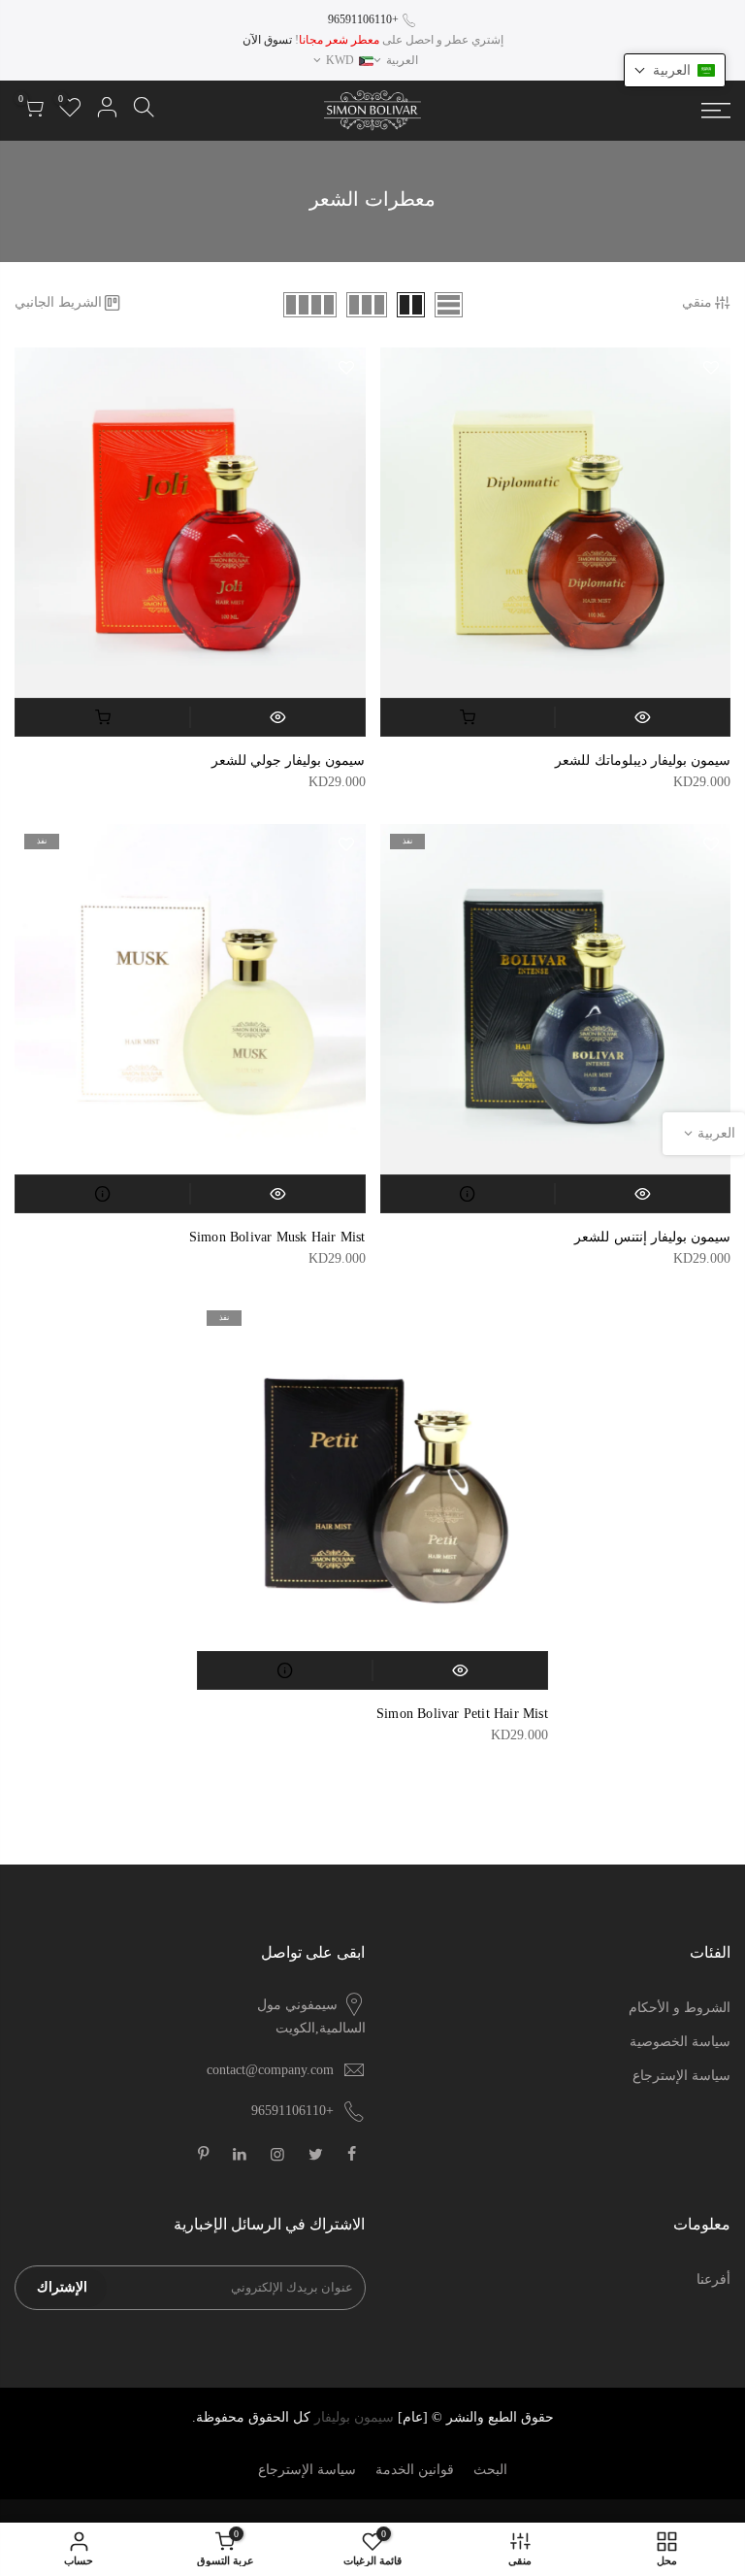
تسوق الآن (267, 40)
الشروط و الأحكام (680, 2008)
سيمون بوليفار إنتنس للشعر (652, 1237)
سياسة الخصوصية (680, 2042)
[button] (675, 70)
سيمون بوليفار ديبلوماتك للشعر (643, 760)
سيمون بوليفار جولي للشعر (289, 760)
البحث (490, 2470)
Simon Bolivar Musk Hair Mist (277, 1237)
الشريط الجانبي (58, 302)
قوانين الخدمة (415, 2470)
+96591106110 (363, 19)
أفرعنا (713, 2279)
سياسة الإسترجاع (681, 2076)
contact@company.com (270, 2070)
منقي (697, 302)
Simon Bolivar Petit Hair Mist (462, 1714)
